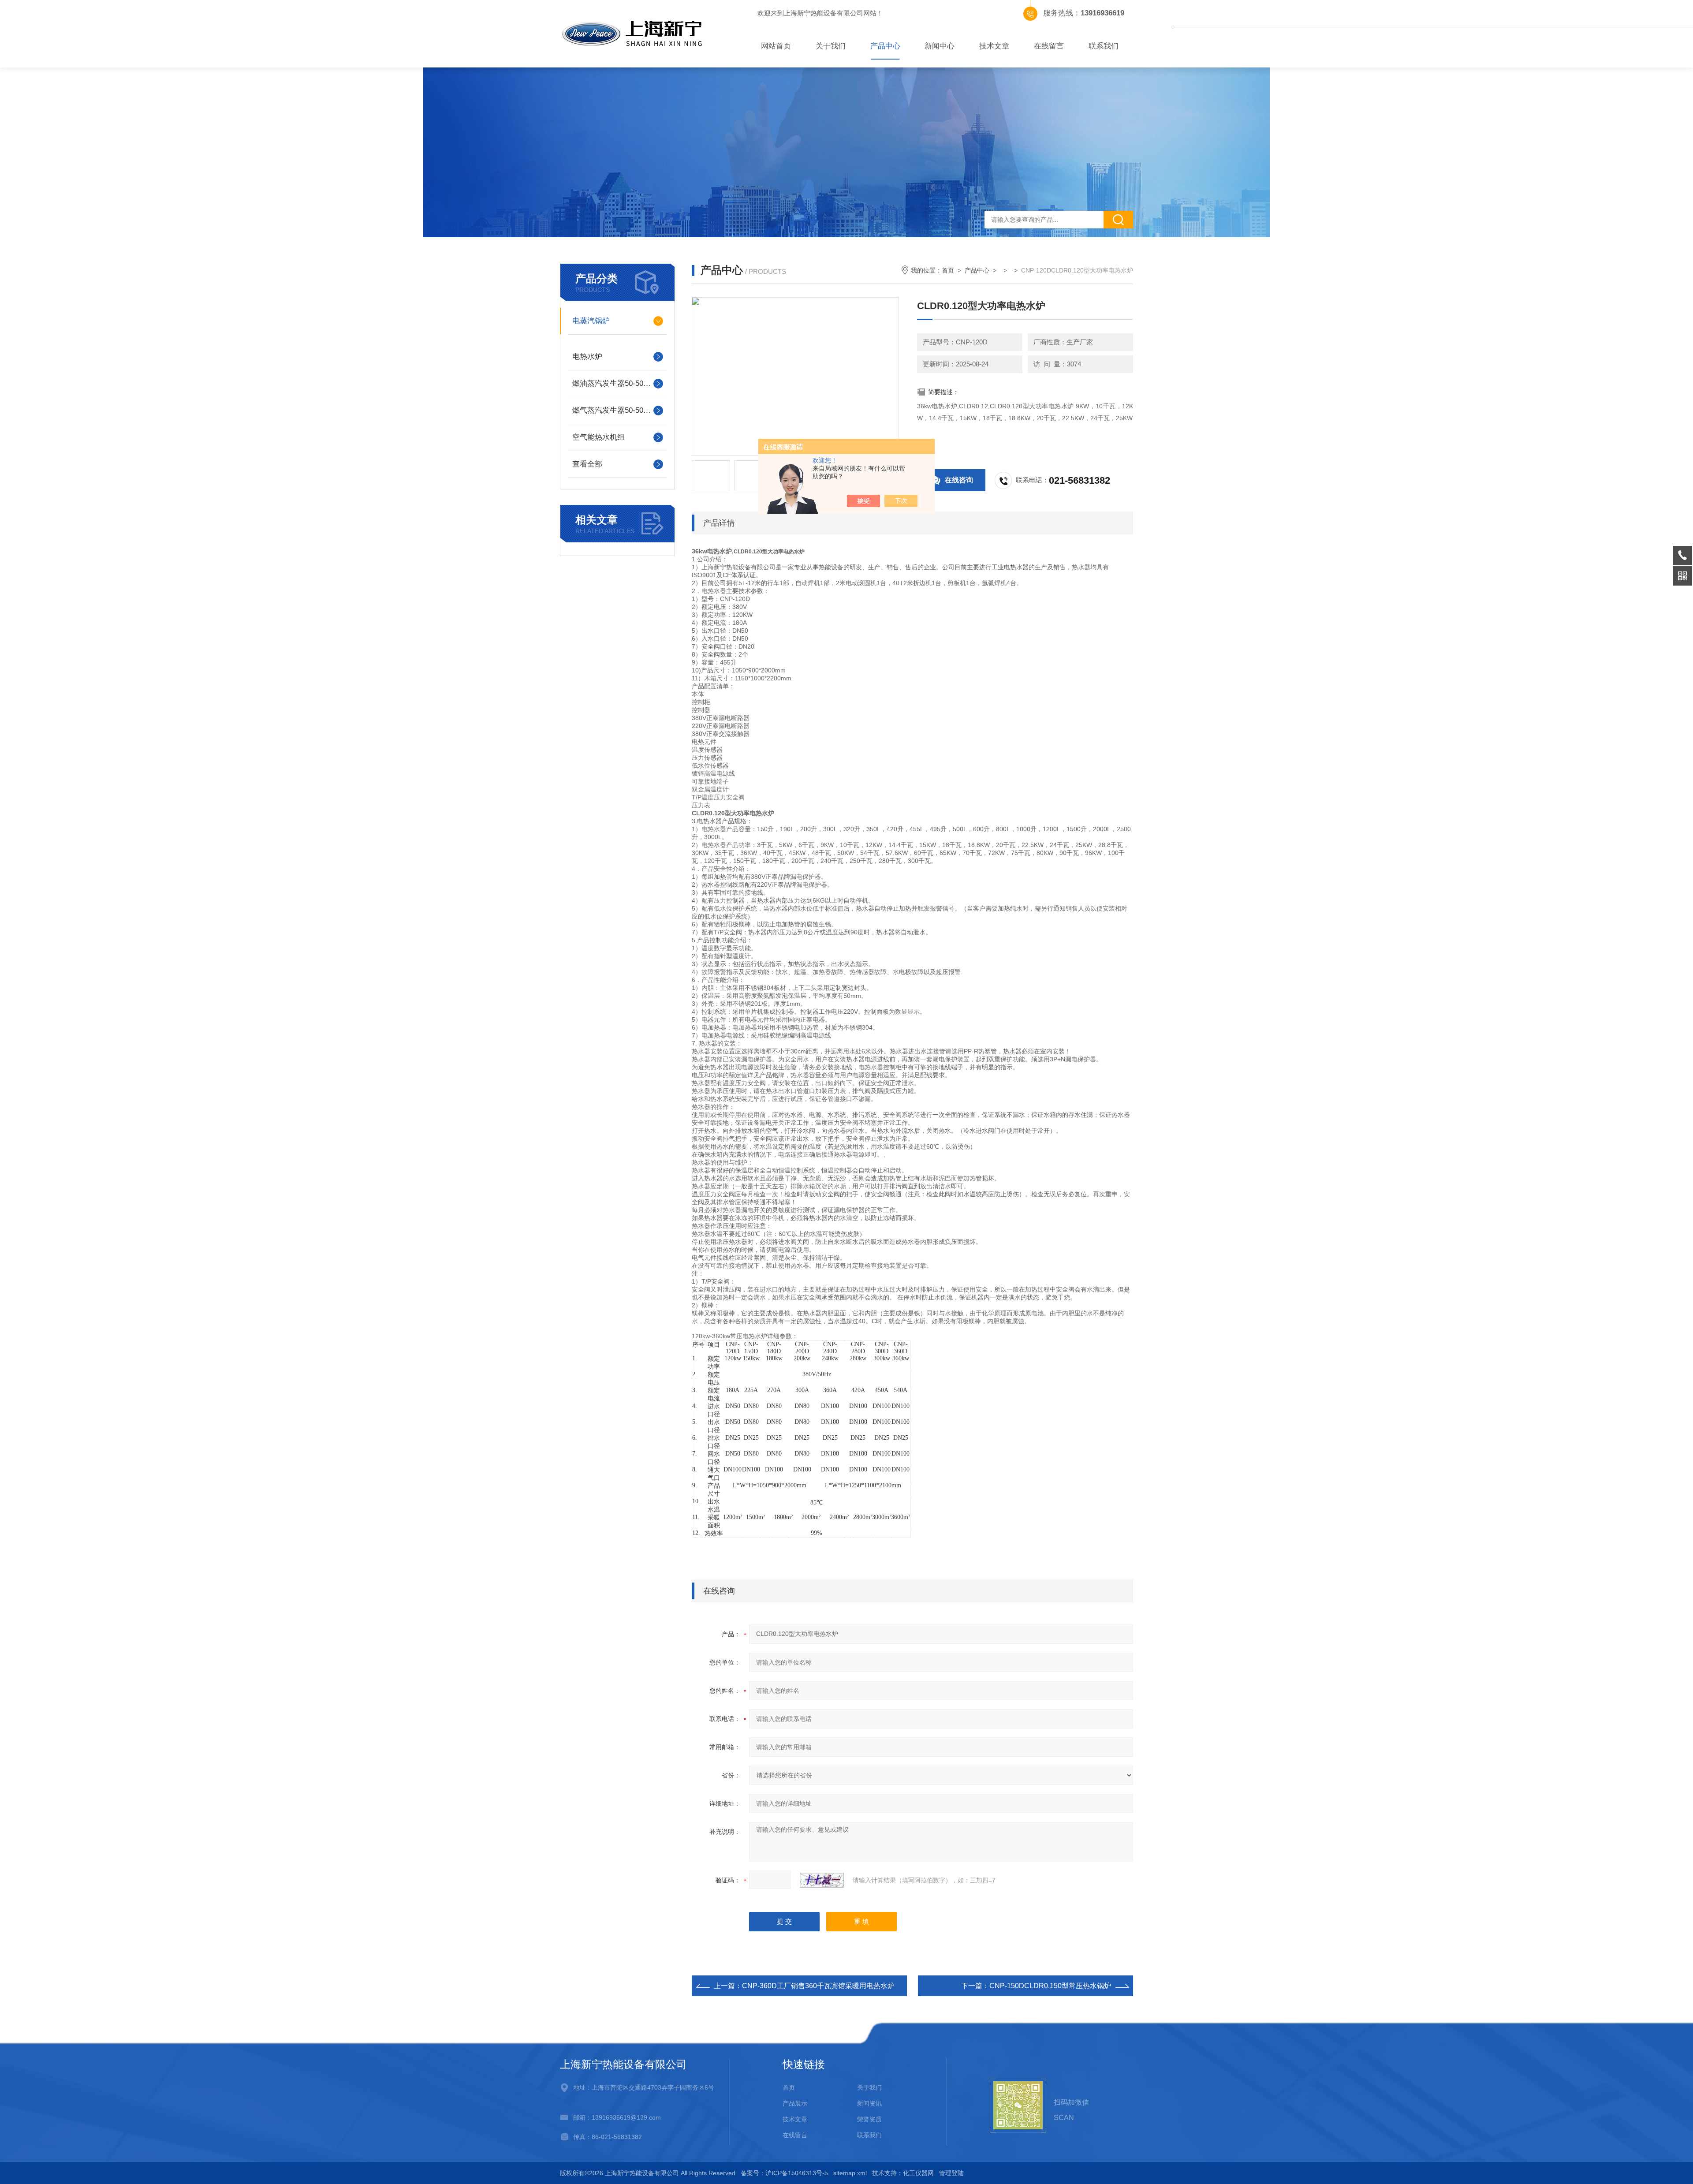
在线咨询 (959, 480)
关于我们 (831, 46)
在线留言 (1049, 46)
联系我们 (1104, 46)
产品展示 (795, 2103)
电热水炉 (587, 357)
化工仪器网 (918, 2173)
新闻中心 (940, 46)
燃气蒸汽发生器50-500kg (614, 410)
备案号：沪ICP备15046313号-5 (784, 2173)
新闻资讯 (869, 2103)
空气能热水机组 (599, 437)
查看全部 (587, 464)
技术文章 (994, 46)
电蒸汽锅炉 (591, 321)
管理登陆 (951, 2173)
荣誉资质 (869, 2119)
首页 (948, 270)
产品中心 (885, 46)
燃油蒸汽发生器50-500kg (614, 383)
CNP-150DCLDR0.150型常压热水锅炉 (1050, 1986)
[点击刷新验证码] (822, 1880)
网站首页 (776, 46)
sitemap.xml (850, 2173)
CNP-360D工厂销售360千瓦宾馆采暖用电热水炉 (818, 1986)
